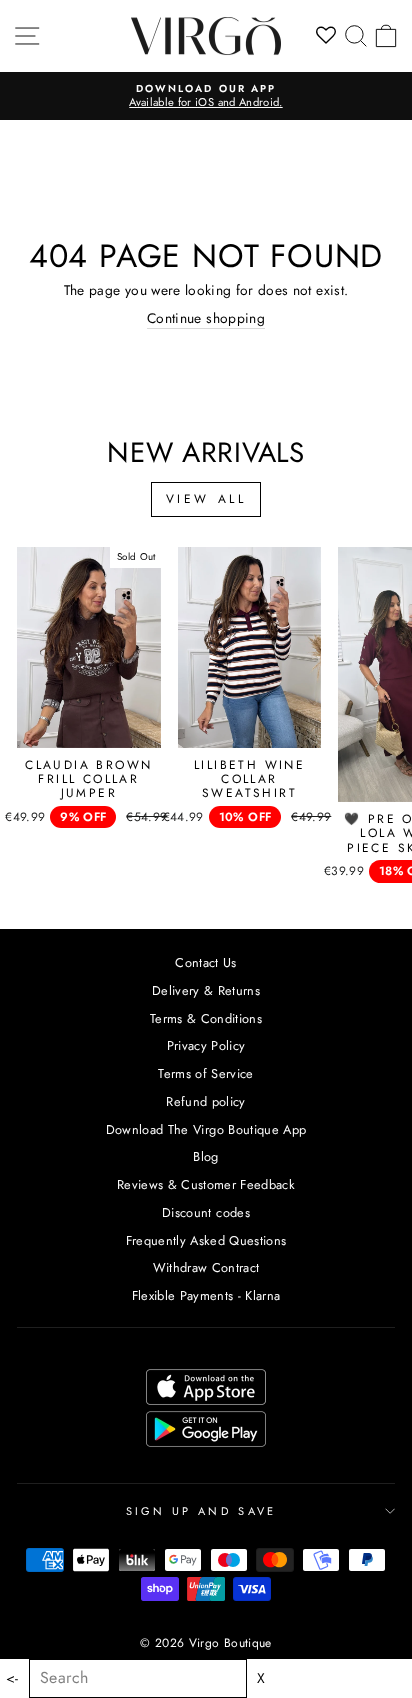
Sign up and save (201, 1511)
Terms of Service (206, 1073)
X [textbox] (261, 1678)
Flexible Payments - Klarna (206, 1295)
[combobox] (138, 1678)
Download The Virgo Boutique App (206, 1129)
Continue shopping (206, 319)
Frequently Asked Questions (206, 1240)
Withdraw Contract (206, 1267)
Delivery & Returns (206, 990)
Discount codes (206, 1212)
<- (12, 1678)
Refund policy (206, 1101)
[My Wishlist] (326, 36)
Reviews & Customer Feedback (206, 1184)
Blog (205, 1156)
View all (206, 499)
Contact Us (205, 962)
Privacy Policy (206, 1045)
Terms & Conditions (206, 1018)
